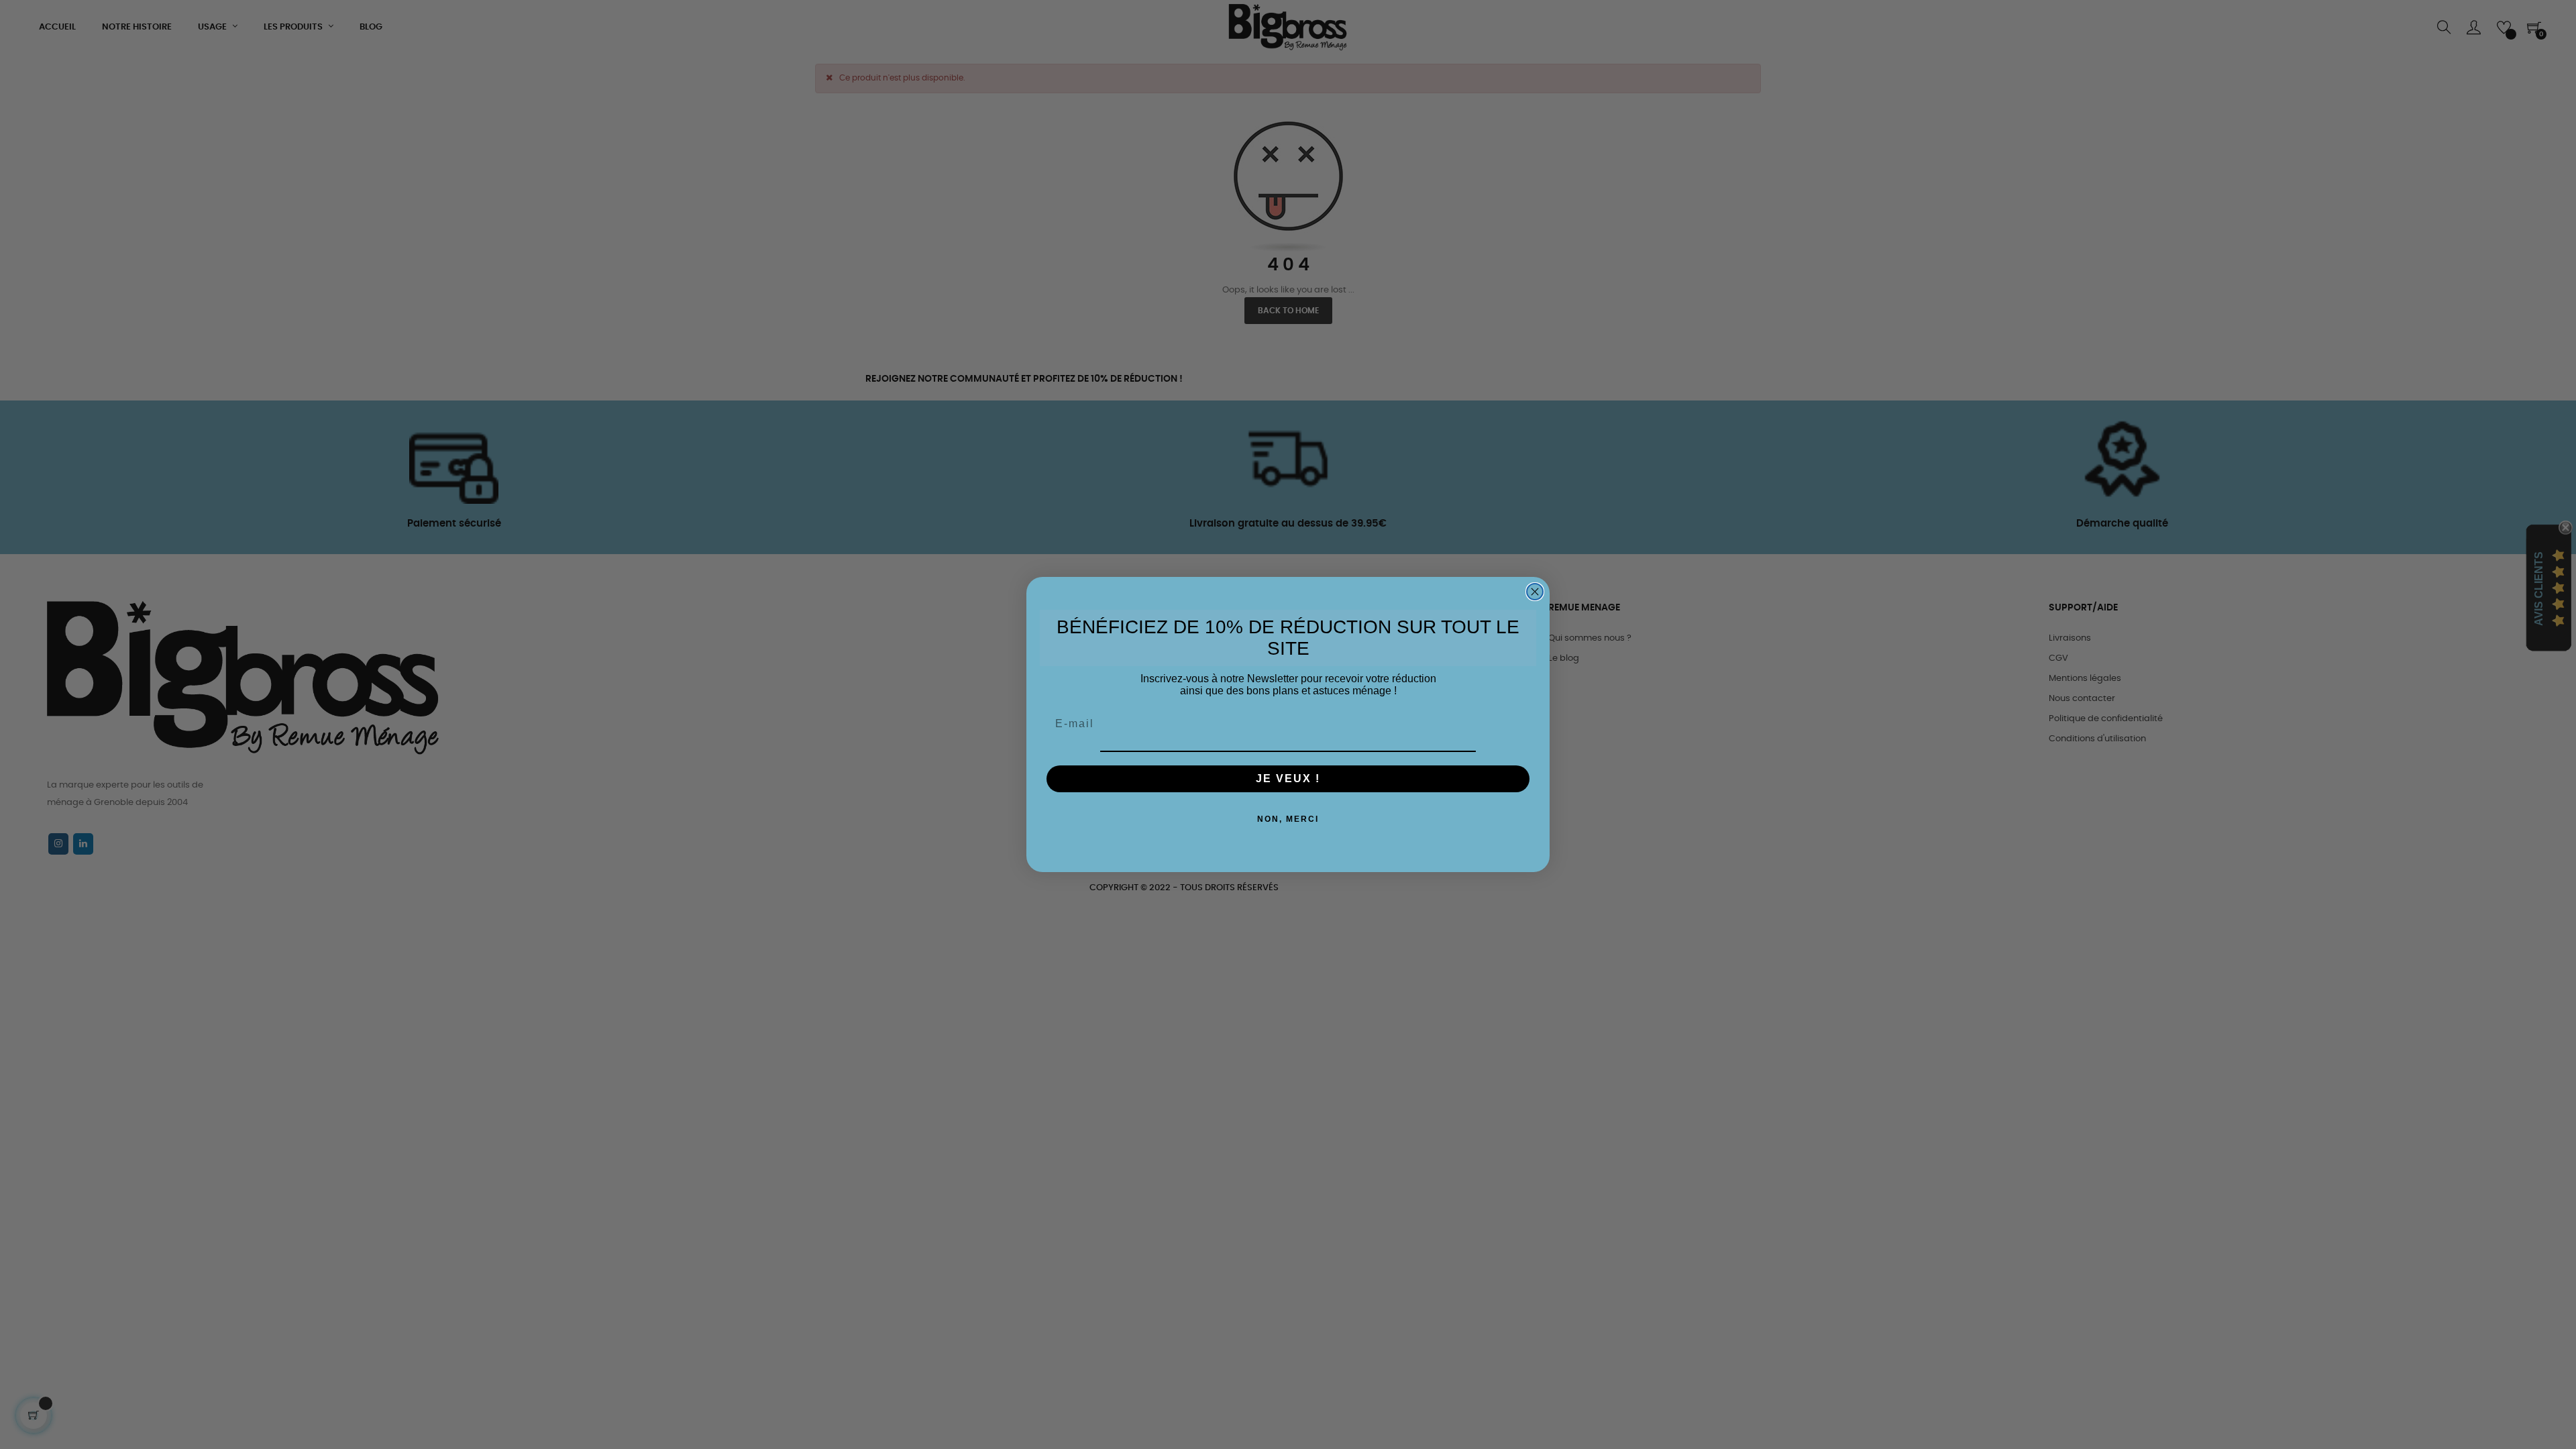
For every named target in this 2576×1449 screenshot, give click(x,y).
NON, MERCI (1288, 819)
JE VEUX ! (1288, 779)
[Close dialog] (1535, 592)
